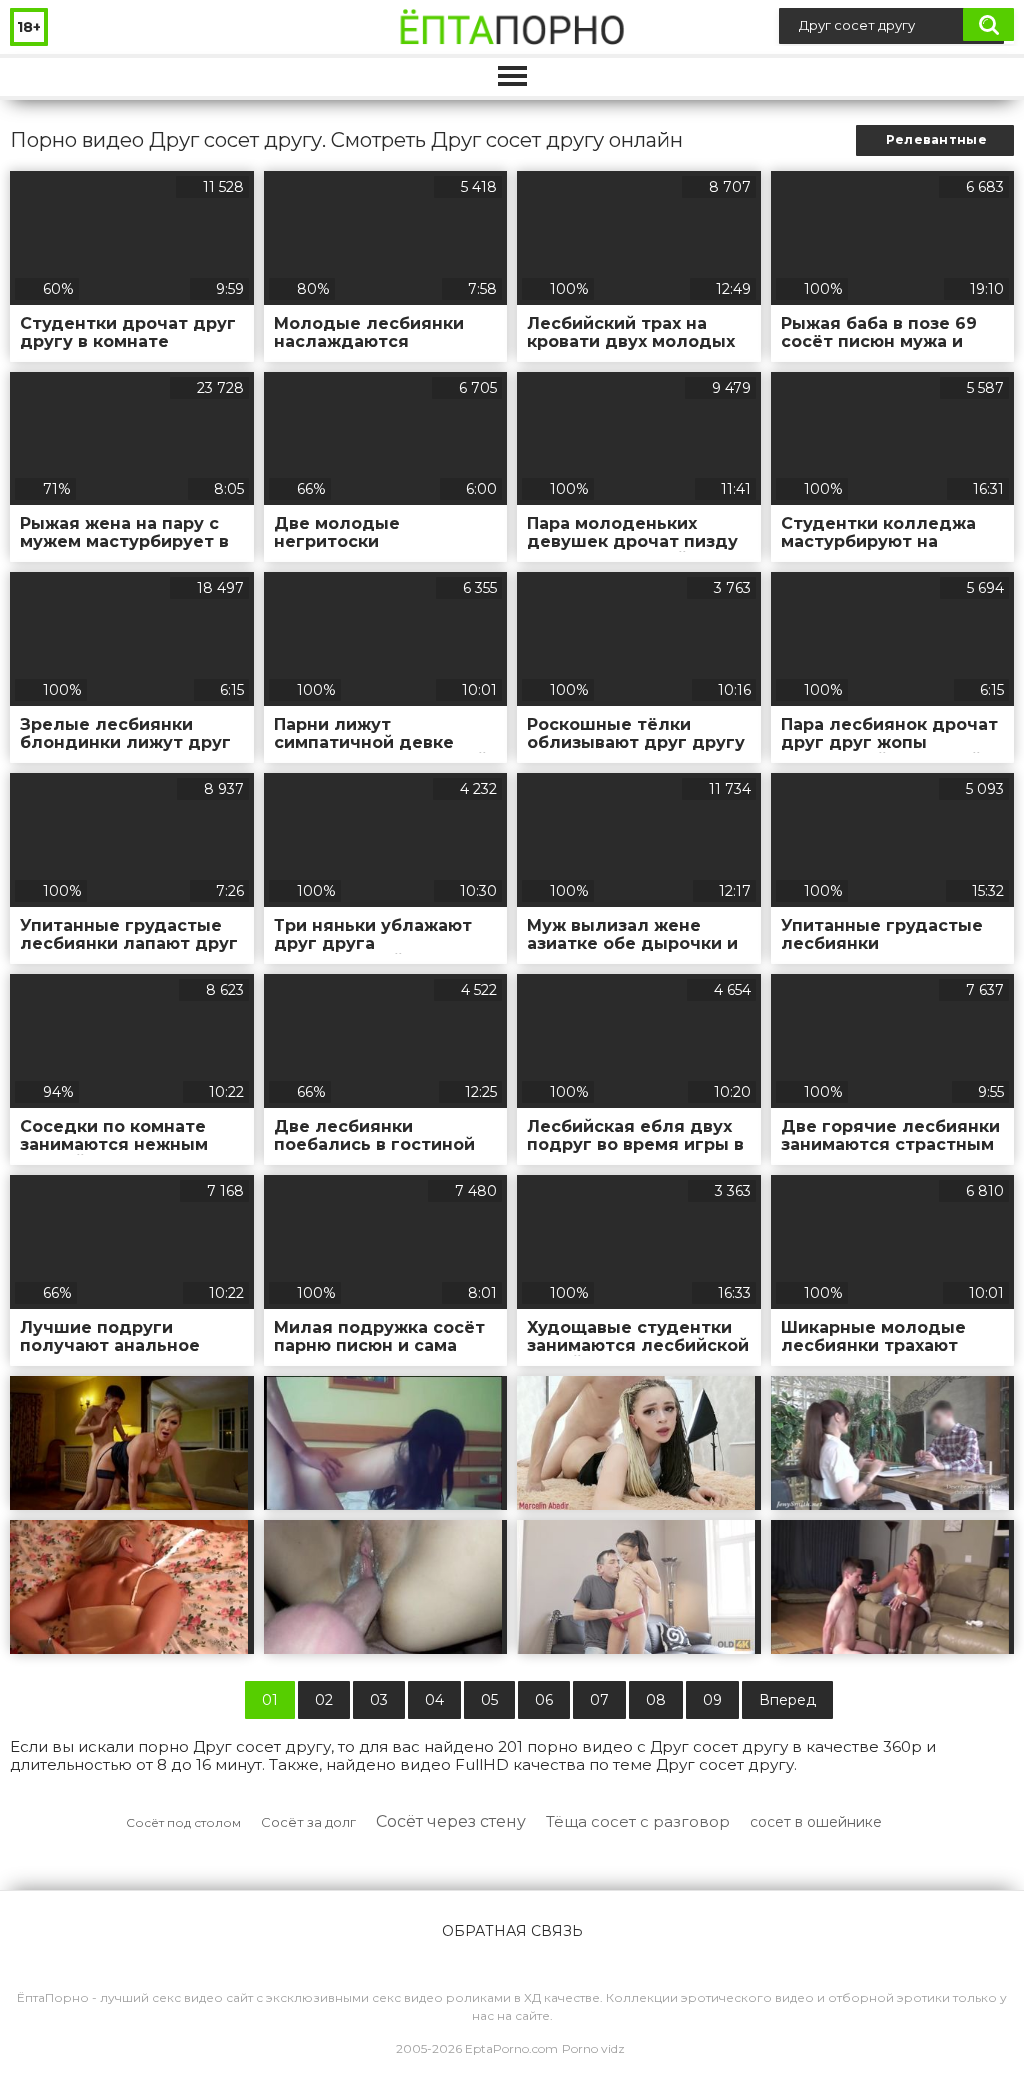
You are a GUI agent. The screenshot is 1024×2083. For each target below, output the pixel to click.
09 (712, 1700)
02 (324, 1700)
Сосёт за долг (308, 1822)
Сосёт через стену (451, 1821)
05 (489, 1700)
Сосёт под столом (183, 1822)
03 (379, 1700)
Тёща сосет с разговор (638, 1821)
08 (656, 1700)
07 (599, 1700)
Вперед (787, 1700)
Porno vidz (593, 2048)
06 (544, 1700)
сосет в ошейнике (816, 1822)
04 (434, 1700)
